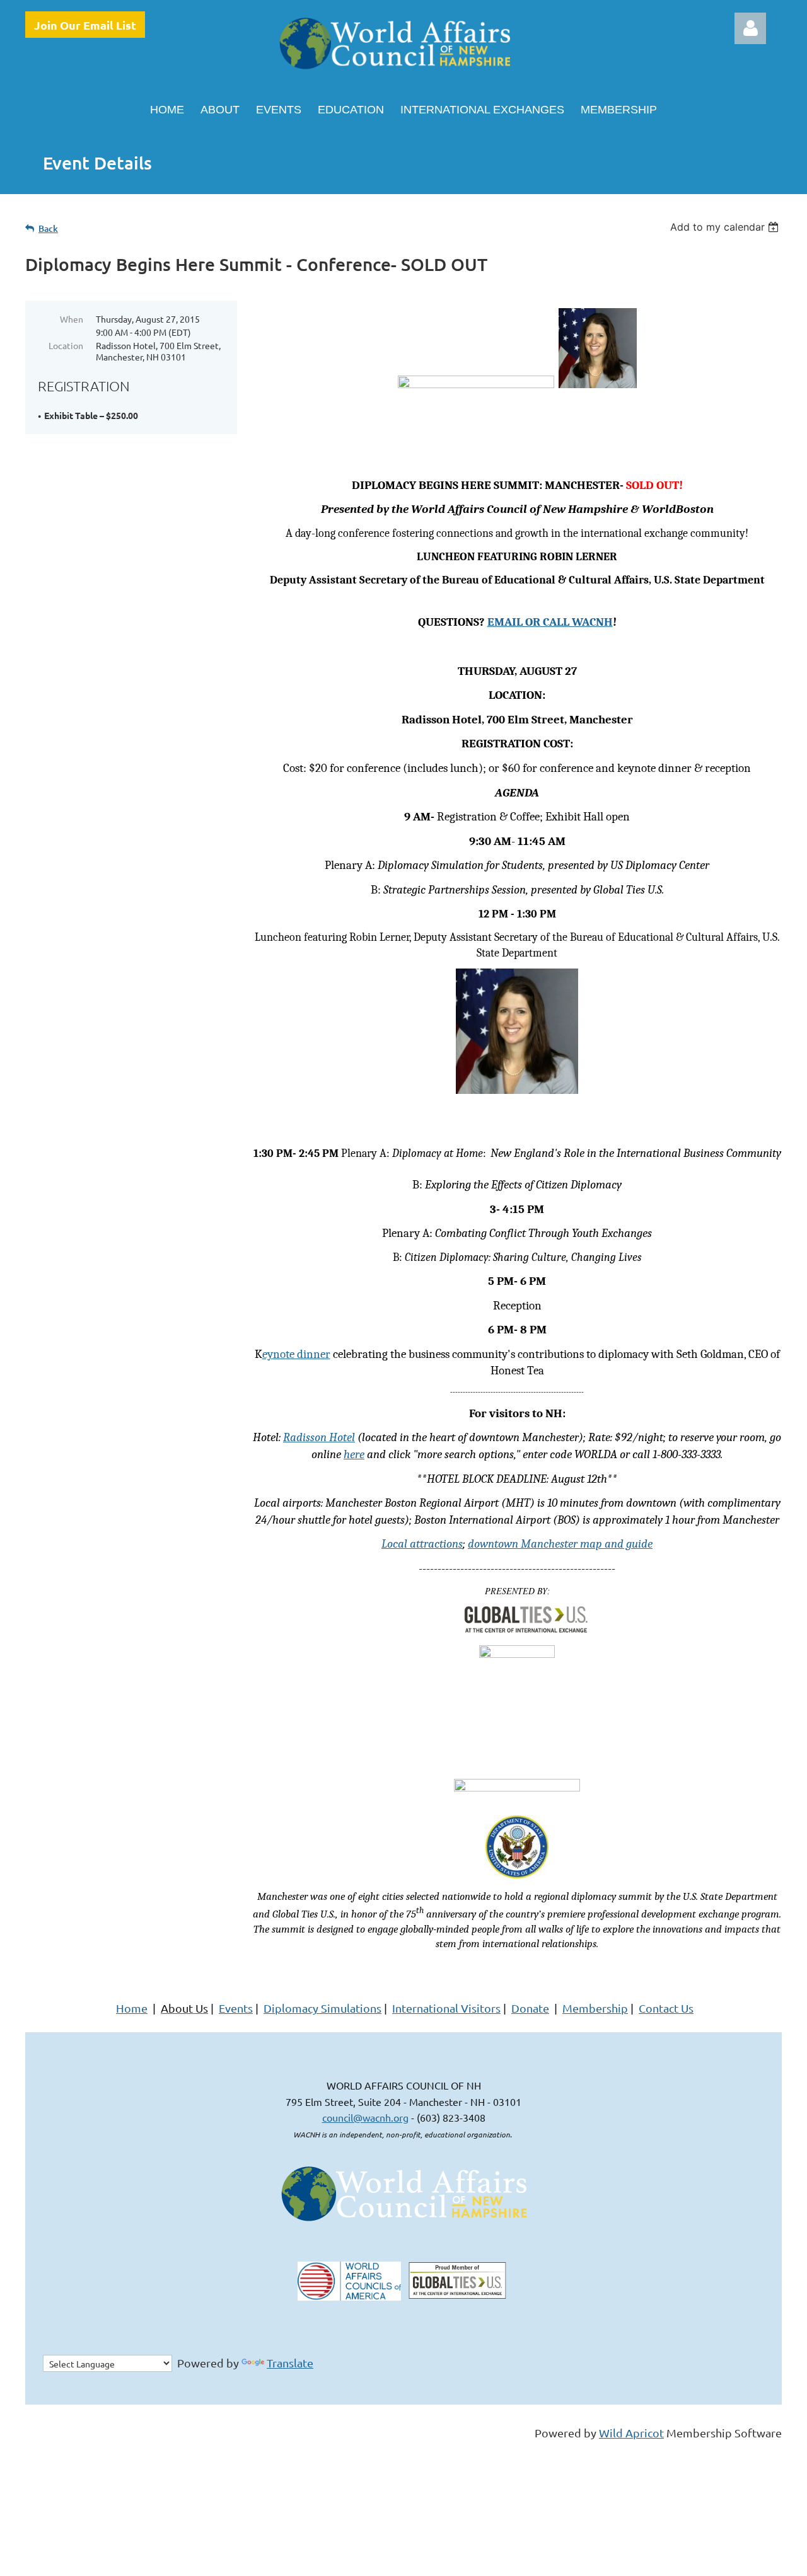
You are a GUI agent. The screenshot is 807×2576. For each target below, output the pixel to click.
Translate (290, 2363)
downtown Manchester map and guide (560, 1544)
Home (132, 2008)
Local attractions (422, 1544)
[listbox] (726, 227)
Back (48, 228)
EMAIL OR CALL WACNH (550, 622)
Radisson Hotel (319, 1437)
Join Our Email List (85, 25)
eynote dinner (296, 1354)
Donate (530, 2008)
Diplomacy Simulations (322, 2008)
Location (66, 345)
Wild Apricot (631, 2433)
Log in (750, 28)
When (72, 319)
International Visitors (446, 2008)
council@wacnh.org (365, 2117)
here (354, 1454)
